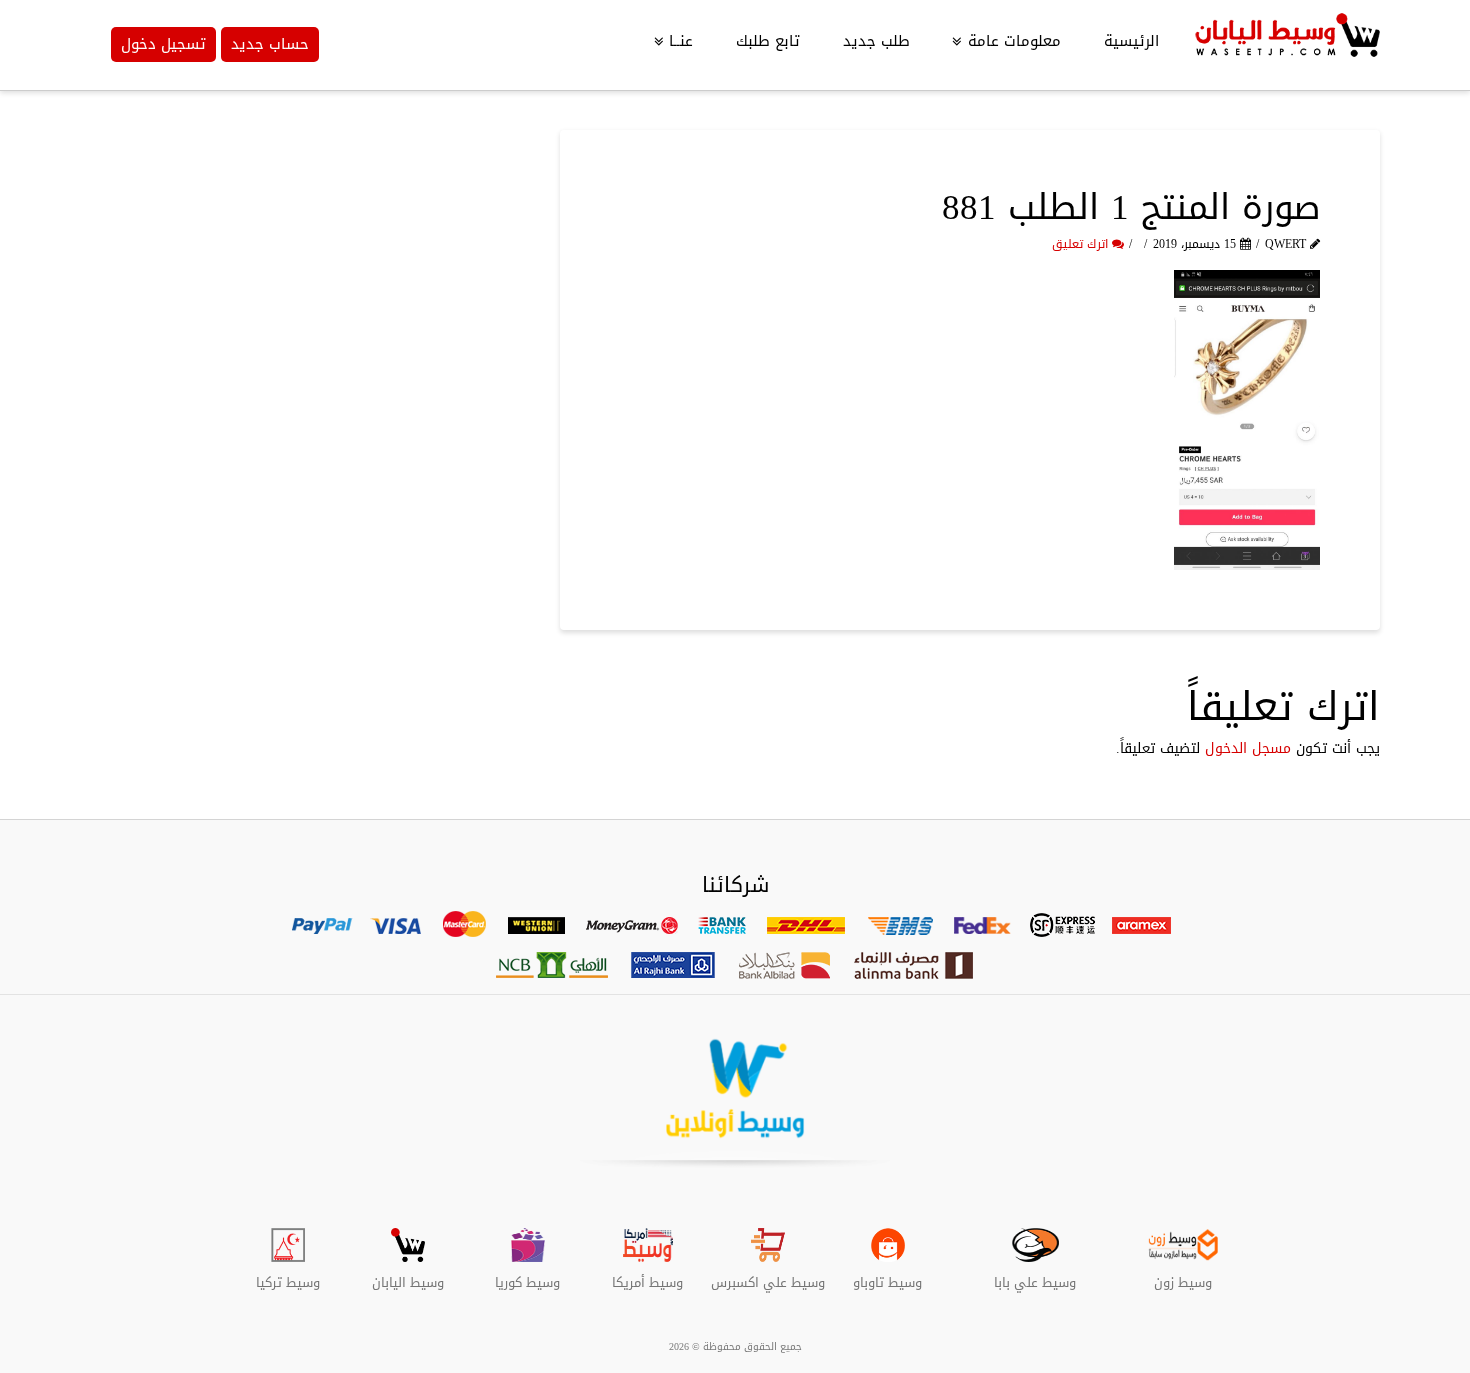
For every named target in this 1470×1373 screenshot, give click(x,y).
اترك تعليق (1082, 244)
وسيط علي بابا (1035, 1275)
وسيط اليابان (408, 1275)
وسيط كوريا (527, 1275)
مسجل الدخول (1248, 748)
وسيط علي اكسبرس (768, 1275)
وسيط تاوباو (887, 1275)
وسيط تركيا (288, 1275)
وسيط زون (1183, 1275)
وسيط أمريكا (647, 1275)
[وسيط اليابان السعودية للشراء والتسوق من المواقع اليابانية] (1285, 45)
